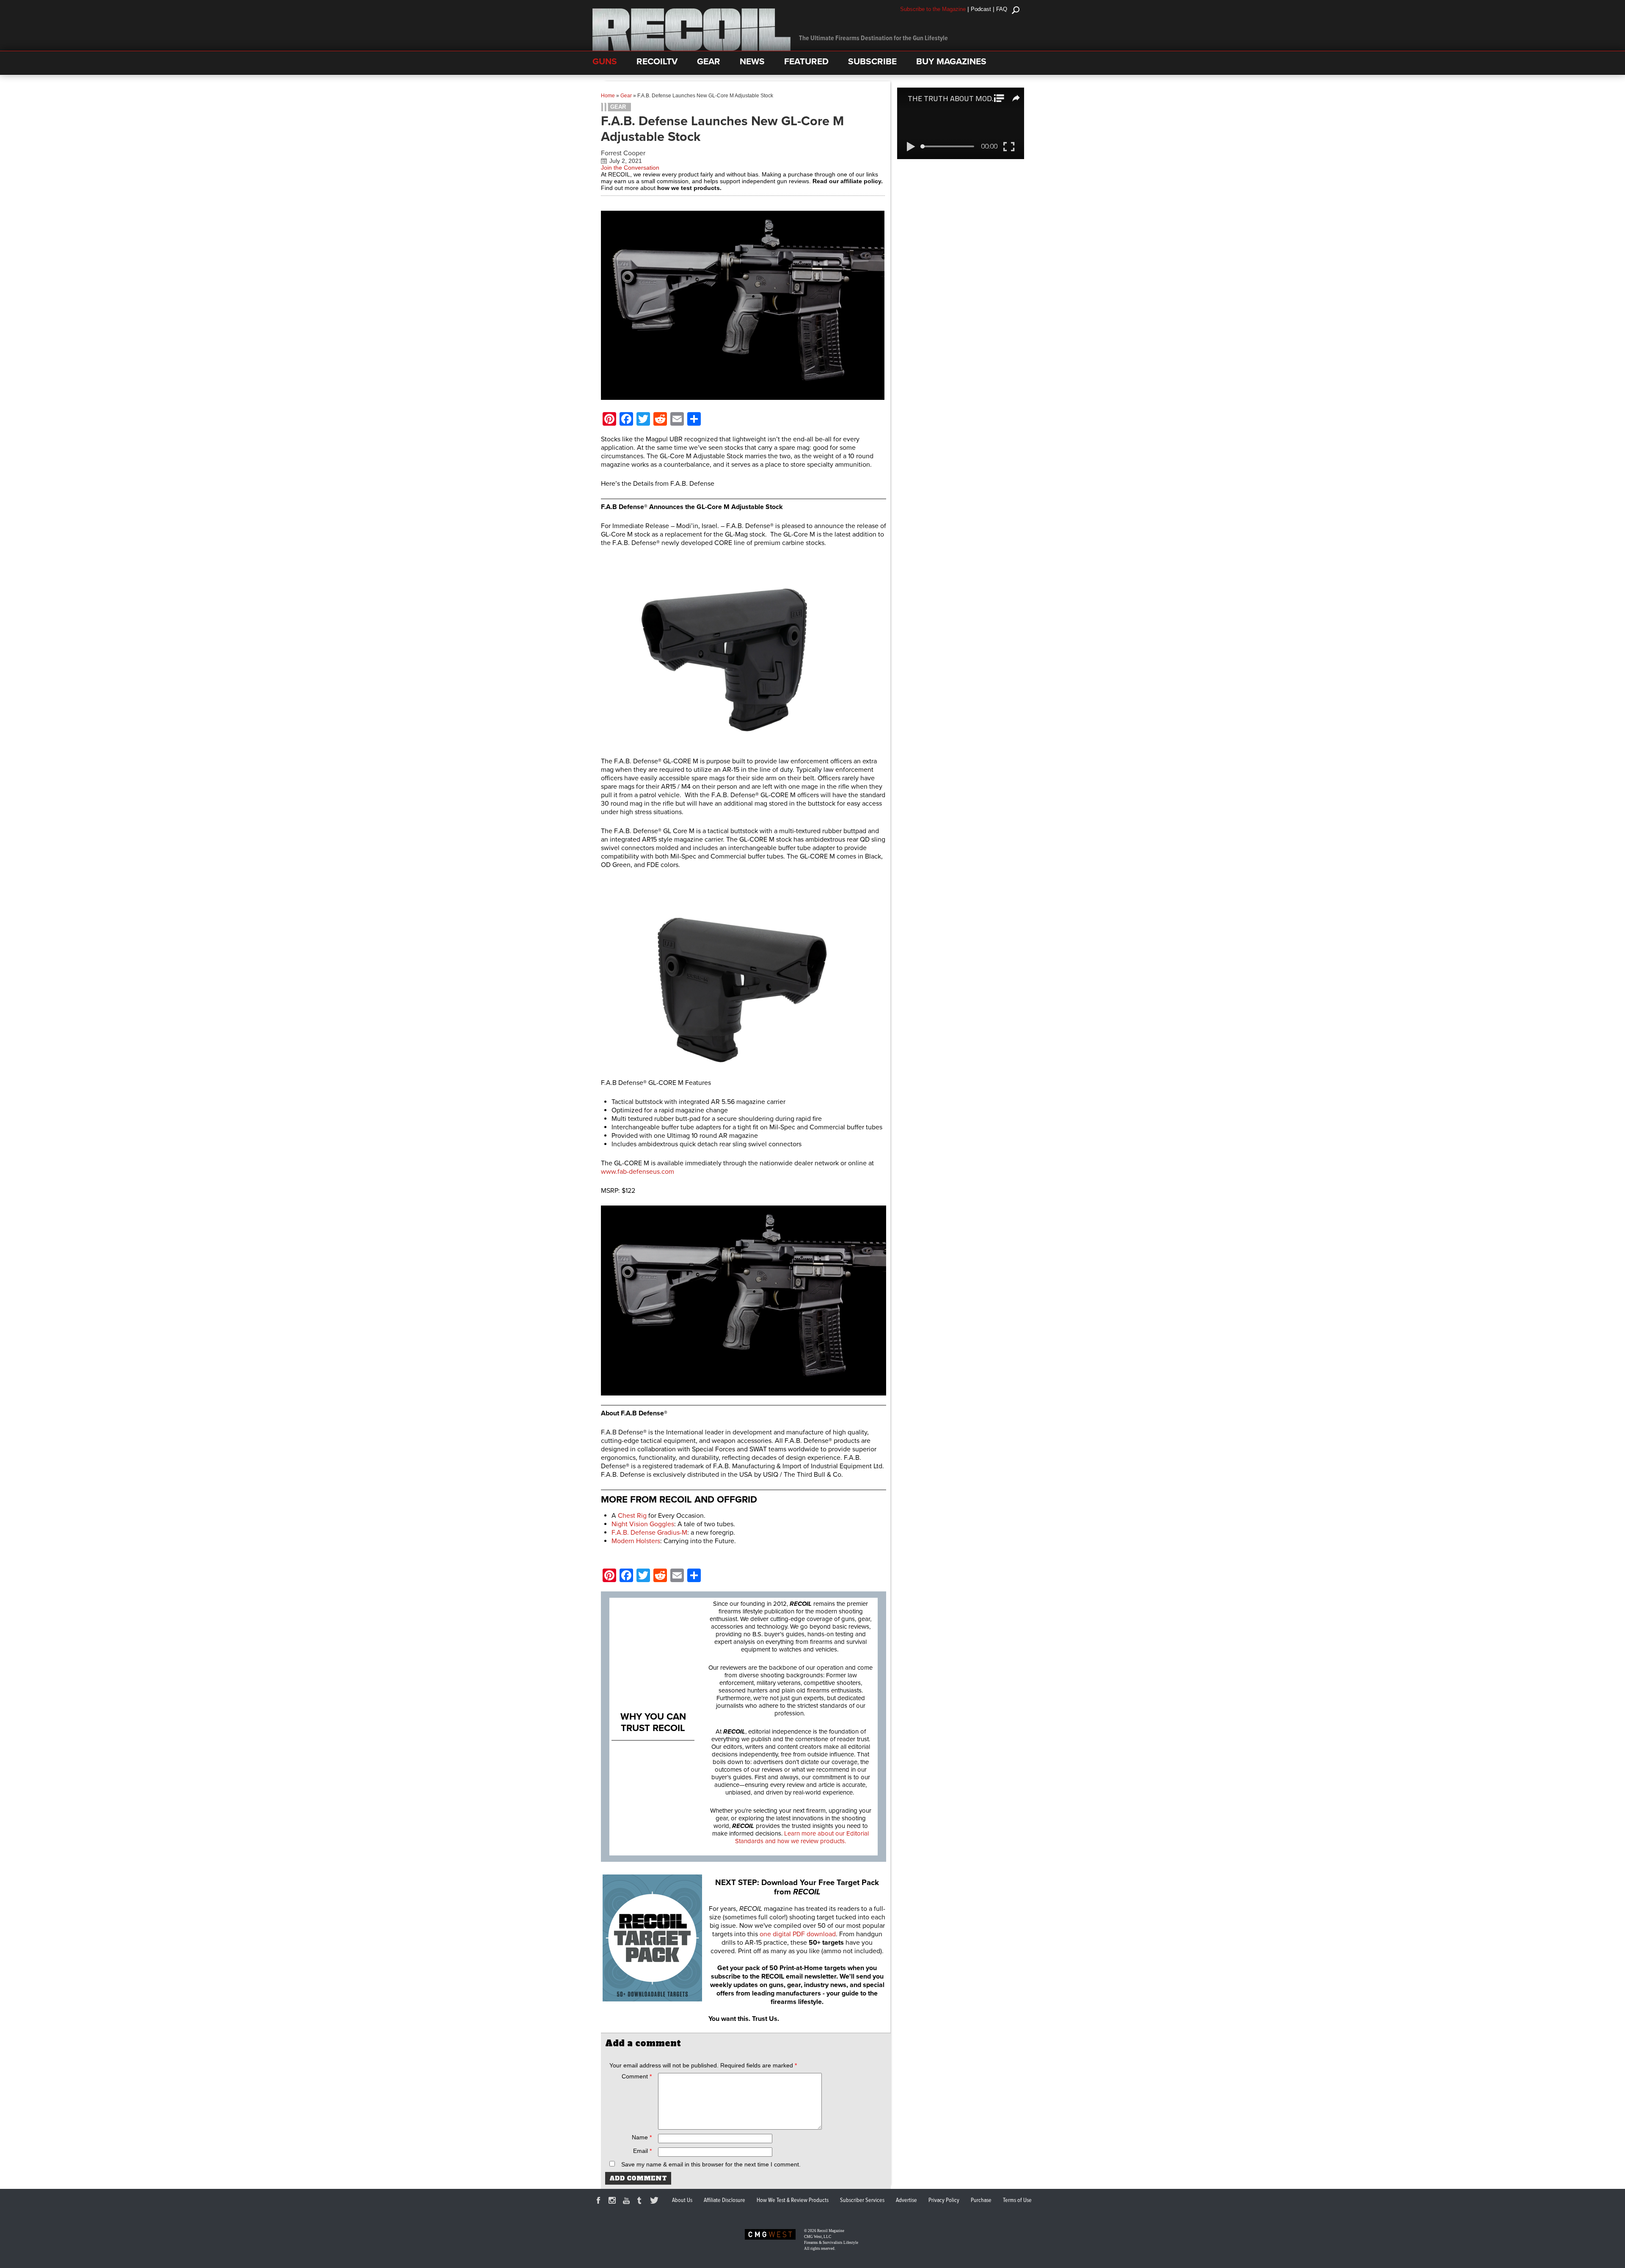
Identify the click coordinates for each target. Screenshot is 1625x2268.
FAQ (1002, 9)
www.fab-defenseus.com (638, 1172)
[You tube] (628, 2202)
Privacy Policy (944, 2200)
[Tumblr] (642, 2202)
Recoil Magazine (831, 2231)
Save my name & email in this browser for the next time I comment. (711, 2164)
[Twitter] (656, 2202)
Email (642, 2151)
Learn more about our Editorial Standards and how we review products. (802, 1837)
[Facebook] (600, 2202)
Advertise (906, 2200)
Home (608, 96)
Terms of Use (1017, 2200)
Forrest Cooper (623, 153)
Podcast (981, 9)
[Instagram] (614, 2202)
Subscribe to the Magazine (933, 9)
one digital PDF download (798, 1934)
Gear (626, 96)
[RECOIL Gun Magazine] (691, 49)
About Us (682, 2200)
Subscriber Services (862, 2200)
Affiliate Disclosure (724, 2200)
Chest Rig (632, 1516)
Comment (637, 2076)
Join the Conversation (630, 168)
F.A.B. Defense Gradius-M (649, 1533)
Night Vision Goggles (643, 1524)
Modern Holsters (636, 1541)
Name (642, 2137)
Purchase (981, 2200)
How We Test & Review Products (793, 2200)
